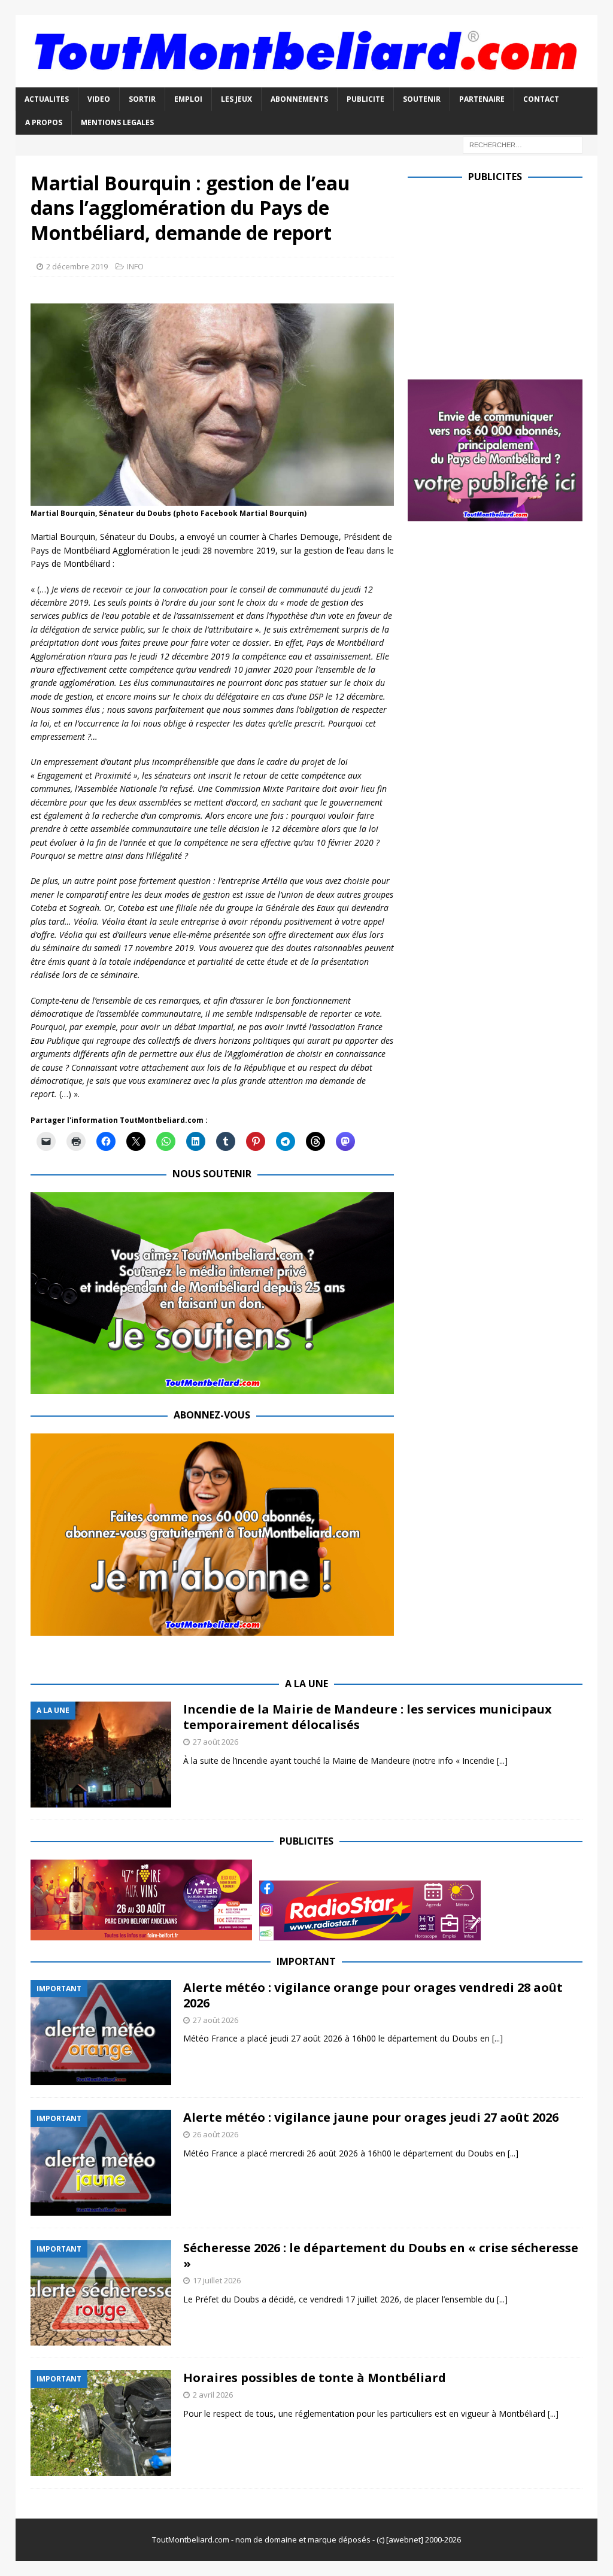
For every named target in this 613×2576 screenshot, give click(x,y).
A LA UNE (306, 1684)
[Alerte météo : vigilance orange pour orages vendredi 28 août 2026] (101, 2033)
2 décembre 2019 (77, 266)
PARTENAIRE (482, 99)
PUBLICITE (365, 99)
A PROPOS (44, 122)
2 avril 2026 (213, 2395)
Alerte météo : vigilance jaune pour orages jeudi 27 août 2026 (371, 2117)
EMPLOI (188, 99)
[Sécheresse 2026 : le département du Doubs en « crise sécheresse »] (101, 2293)
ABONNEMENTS (299, 99)
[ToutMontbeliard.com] (307, 80)
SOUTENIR (422, 99)
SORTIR (142, 99)
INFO (135, 266)
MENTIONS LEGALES (117, 122)
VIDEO (99, 99)
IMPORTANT (306, 1961)
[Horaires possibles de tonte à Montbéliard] (101, 2423)
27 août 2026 (216, 1742)
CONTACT (541, 99)
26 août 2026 (216, 2134)
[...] (502, 1761)
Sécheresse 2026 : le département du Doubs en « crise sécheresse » (381, 2255)
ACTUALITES (47, 99)
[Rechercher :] (523, 144)
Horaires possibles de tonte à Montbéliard (315, 2378)
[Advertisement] (508, 278)
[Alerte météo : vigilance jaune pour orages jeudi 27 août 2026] (101, 2163)
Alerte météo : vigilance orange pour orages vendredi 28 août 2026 (373, 1995)
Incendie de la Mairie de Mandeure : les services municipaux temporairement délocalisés (368, 1717)
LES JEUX (236, 99)
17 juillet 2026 (217, 2280)
